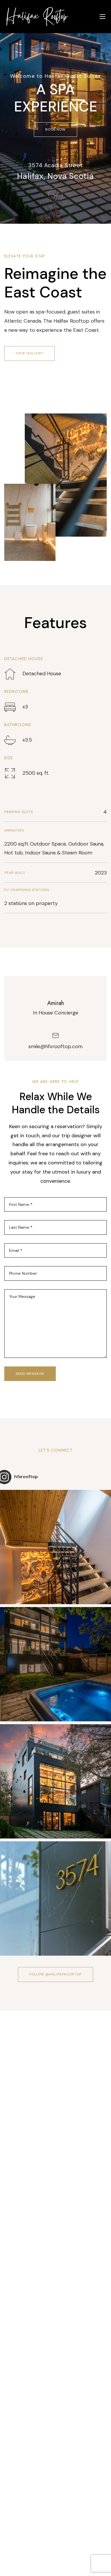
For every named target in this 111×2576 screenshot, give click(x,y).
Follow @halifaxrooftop (55, 1974)
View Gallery (29, 353)
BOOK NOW (56, 129)
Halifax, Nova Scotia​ (55, 176)
